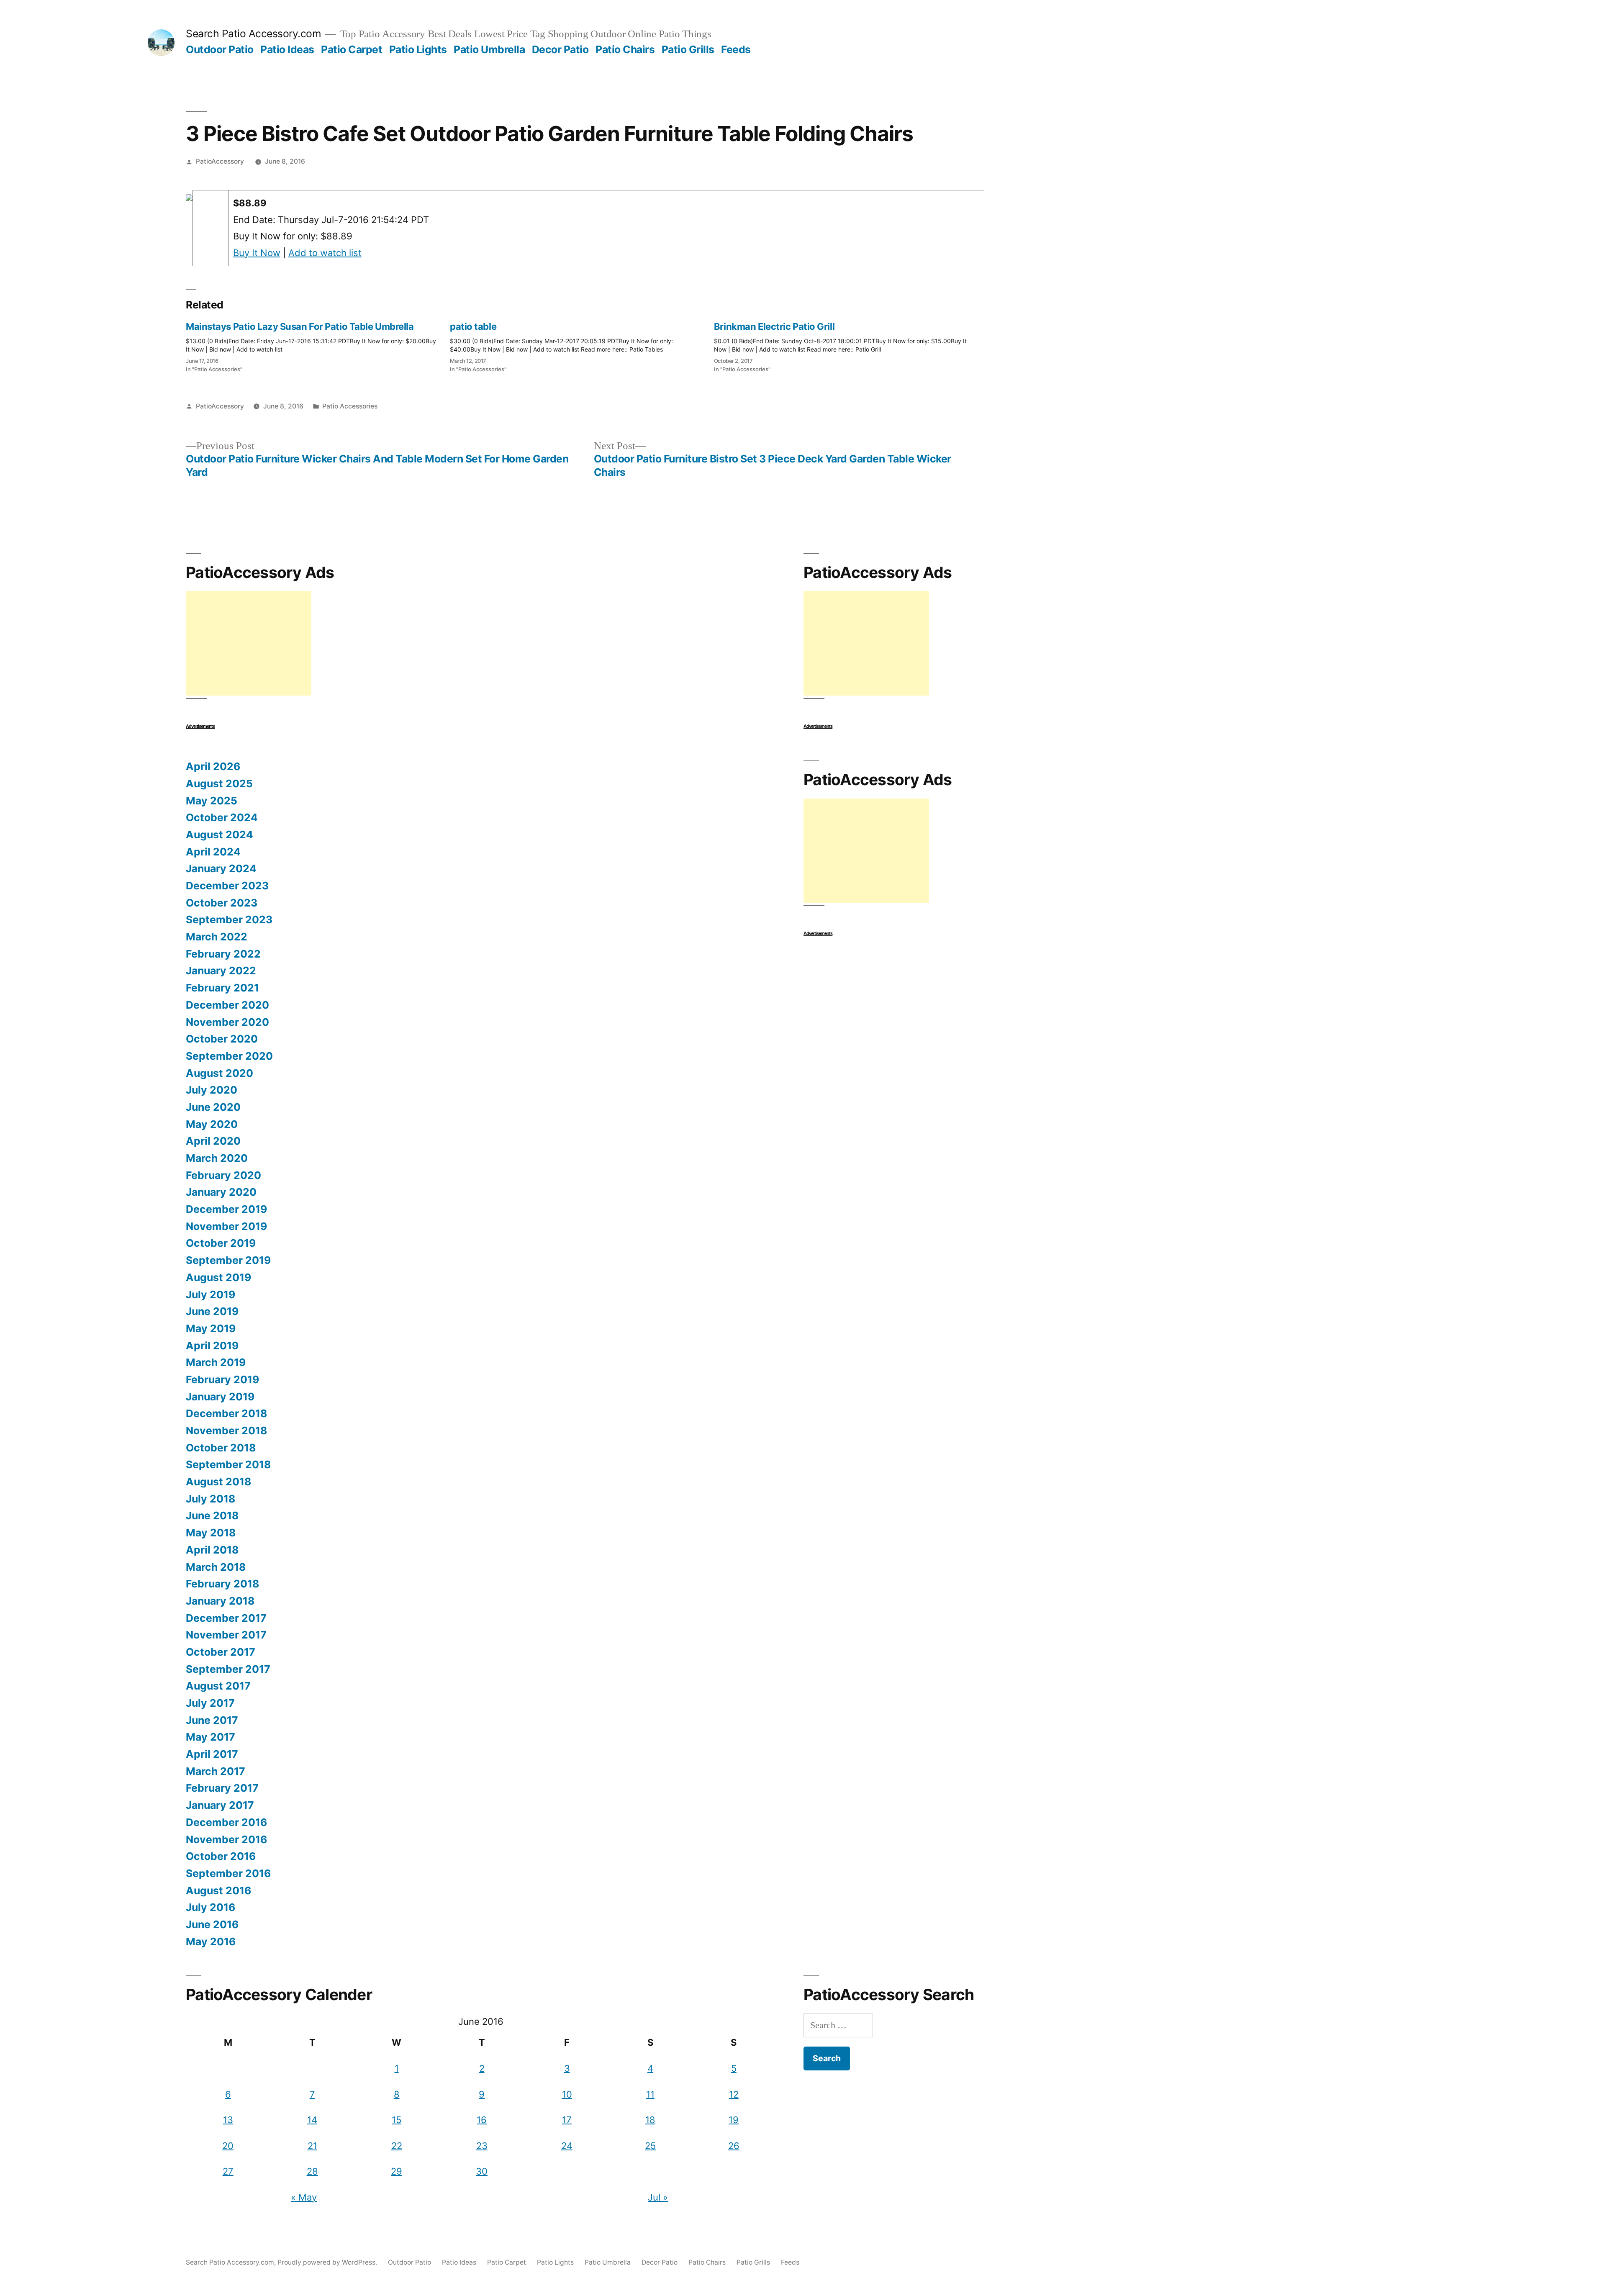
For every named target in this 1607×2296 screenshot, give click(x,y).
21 (312, 2146)
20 (228, 2146)
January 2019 (220, 1397)
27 (228, 2171)
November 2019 (226, 1226)
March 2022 (217, 937)
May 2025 (212, 801)
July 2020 (212, 1090)
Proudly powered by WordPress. (328, 2262)
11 (650, 2094)
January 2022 (221, 971)
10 (567, 2094)
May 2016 (211, 1942)
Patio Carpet (352, 49)
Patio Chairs (625, 49)
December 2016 (226, 1822)
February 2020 (223, 1175)
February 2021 (222, 988)
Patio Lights (418, 49)
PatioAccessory (220, 161)
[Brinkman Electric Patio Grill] (846, 345)
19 (734, 2120)
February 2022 (223, 954)
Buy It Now (257, 253)
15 (397, 2120)
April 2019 (212, 1346)
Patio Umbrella (489, 49)
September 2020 (229, 1056)
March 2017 (216, 1771)
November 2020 (227, 1022)
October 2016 (221, 1856)
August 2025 (219, 783)
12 (734, 2094)
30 (482, 2171)
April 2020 (213, 1141)
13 (228, 2120)
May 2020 (212, 1124)
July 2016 (211, 1907)
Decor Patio (560, 49)
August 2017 (218, 1686)
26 (734, 2146)
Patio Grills (688, 49)
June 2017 (212, 1720)
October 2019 (221, 1243)
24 (567, 2146)
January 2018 (220, 1601)
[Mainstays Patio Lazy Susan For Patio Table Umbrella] (318, 345)
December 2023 (227, 886)
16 (482, 2120)
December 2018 (226, 1413)
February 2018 (222, 1584)
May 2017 (211, 1737)
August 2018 (218, 1482)
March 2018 (216, 1567)
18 (650, 2120)
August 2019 (218, 1277)
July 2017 (210, 1703)
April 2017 (212, 1754)
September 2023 (229, 919)
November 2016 (226, 1839)
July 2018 (211, 1499)
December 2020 (227, 1005)
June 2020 (213, 1107)
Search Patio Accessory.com (253, 33)
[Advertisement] (249, 643)
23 (482, 2146)
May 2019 (211, 1328)
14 (312, 2120)
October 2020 (222, 1039)
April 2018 (212, 1550)
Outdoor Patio (220, 49)
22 (397, 2146)
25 (650, 2146)
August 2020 (219, 1073)
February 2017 (222, 1788)
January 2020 (221, 1192)
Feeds (736, 49)
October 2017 (221, 1652)
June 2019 (212, 1311)
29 (397, 2171)
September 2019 (228, 1260)
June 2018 (212, 1515)
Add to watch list (325, 253)
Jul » (658, 2197)
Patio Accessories (350, 406)
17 (567, 2120)
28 (312, 2171)
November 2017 (226, 1635)
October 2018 (221, 1448)
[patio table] (582, 345)
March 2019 (216, 1362)
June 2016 (212, 1924)
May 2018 (211, 1533)
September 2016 (228, 1873)
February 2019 (222, 1379)
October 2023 (222, 903)
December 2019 (226, 1209)
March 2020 (217, 1158)
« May (304, 2197)
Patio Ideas (287, 49)
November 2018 (226, 1431)
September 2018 (228, 1464)
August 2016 (218, 1890)
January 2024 (221, 868)
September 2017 (228, 1669)
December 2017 (226, 1618)
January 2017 (220, 1805)
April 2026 (213, 766)
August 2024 (219, 835)
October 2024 (222, 817)
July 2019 (211, 1294)
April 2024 (213, 852)
